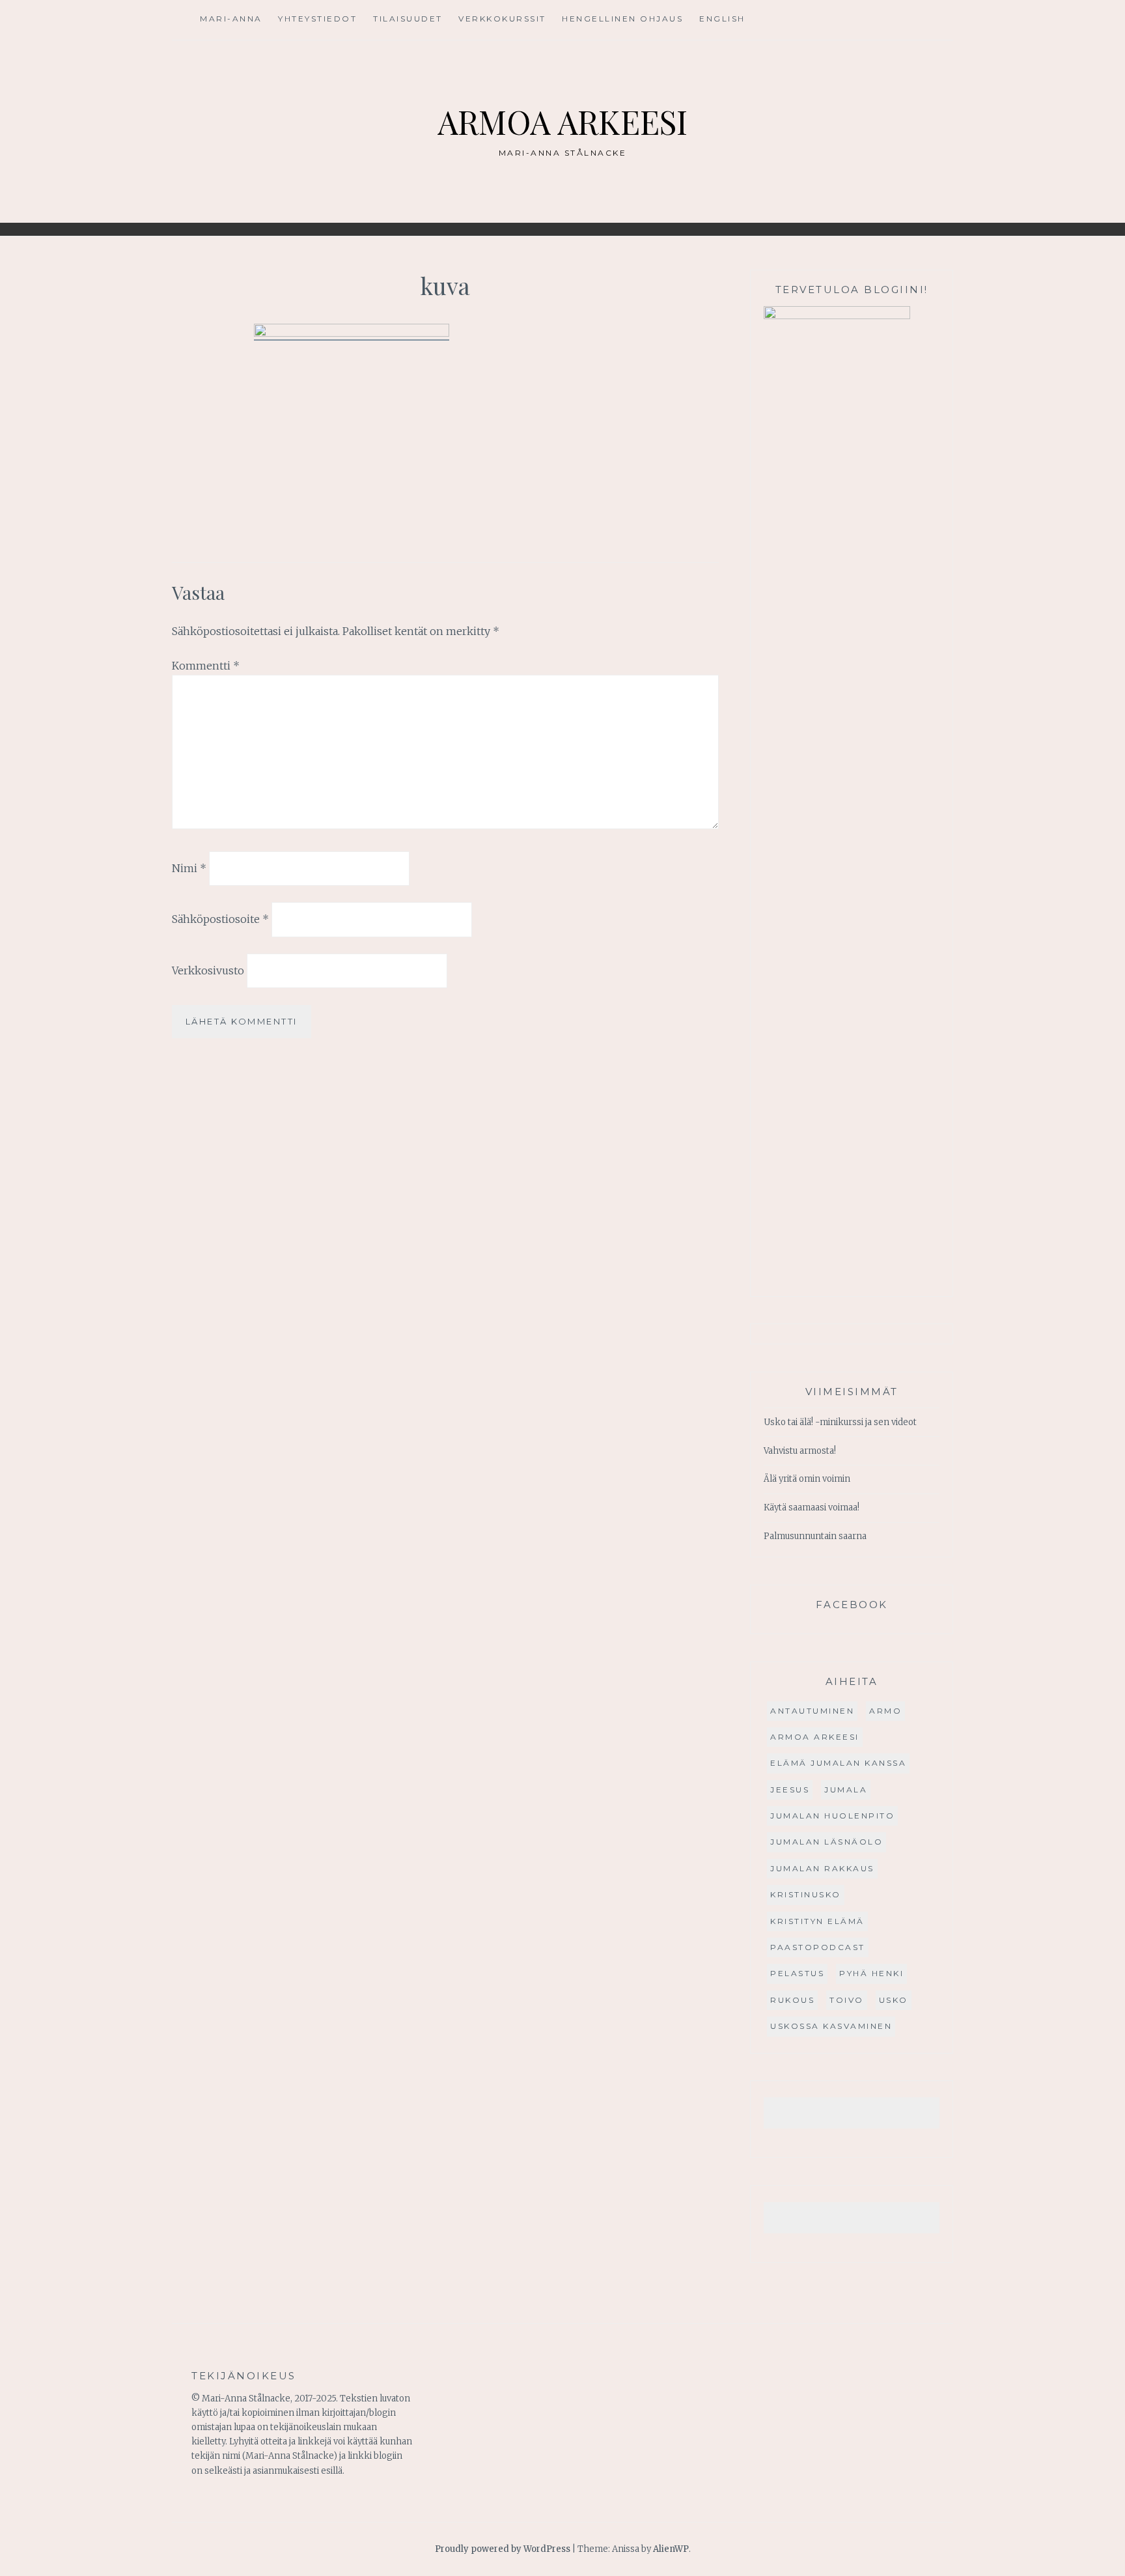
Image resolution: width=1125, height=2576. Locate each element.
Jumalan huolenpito (832, 1816)
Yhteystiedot (317, 19)
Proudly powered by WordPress (503, 2549)
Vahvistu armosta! (800, 1451)
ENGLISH (722, 19)
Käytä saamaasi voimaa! (812, 1507)
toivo (847, 2000)
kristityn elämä (817, 1921)
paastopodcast (818, 1947)
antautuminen (812, 1711)
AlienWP (671, 2549)
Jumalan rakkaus (822, 1868)
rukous (792, 2000)
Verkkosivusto (208, 970)
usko (894, 2000)
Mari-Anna (231, 19)
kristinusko (806, 1894)
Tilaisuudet (408, 19)
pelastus (797, 1973)
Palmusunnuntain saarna (815, 1536)
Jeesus (790, 1790)
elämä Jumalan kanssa (838, 1763)
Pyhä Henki (871, 1973)
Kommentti (206, 666)
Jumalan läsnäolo (826, 1842)
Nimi (189, 868)
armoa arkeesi (815, 1737)
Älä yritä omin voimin (807, 1479)
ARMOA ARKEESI (562, 121)
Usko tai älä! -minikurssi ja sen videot (840, 1422)
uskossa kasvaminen (831, 2026)
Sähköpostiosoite (220, 919)
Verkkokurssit (502, 19)
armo (885, 1711)
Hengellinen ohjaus (622, 19)
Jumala (846, 1790)
